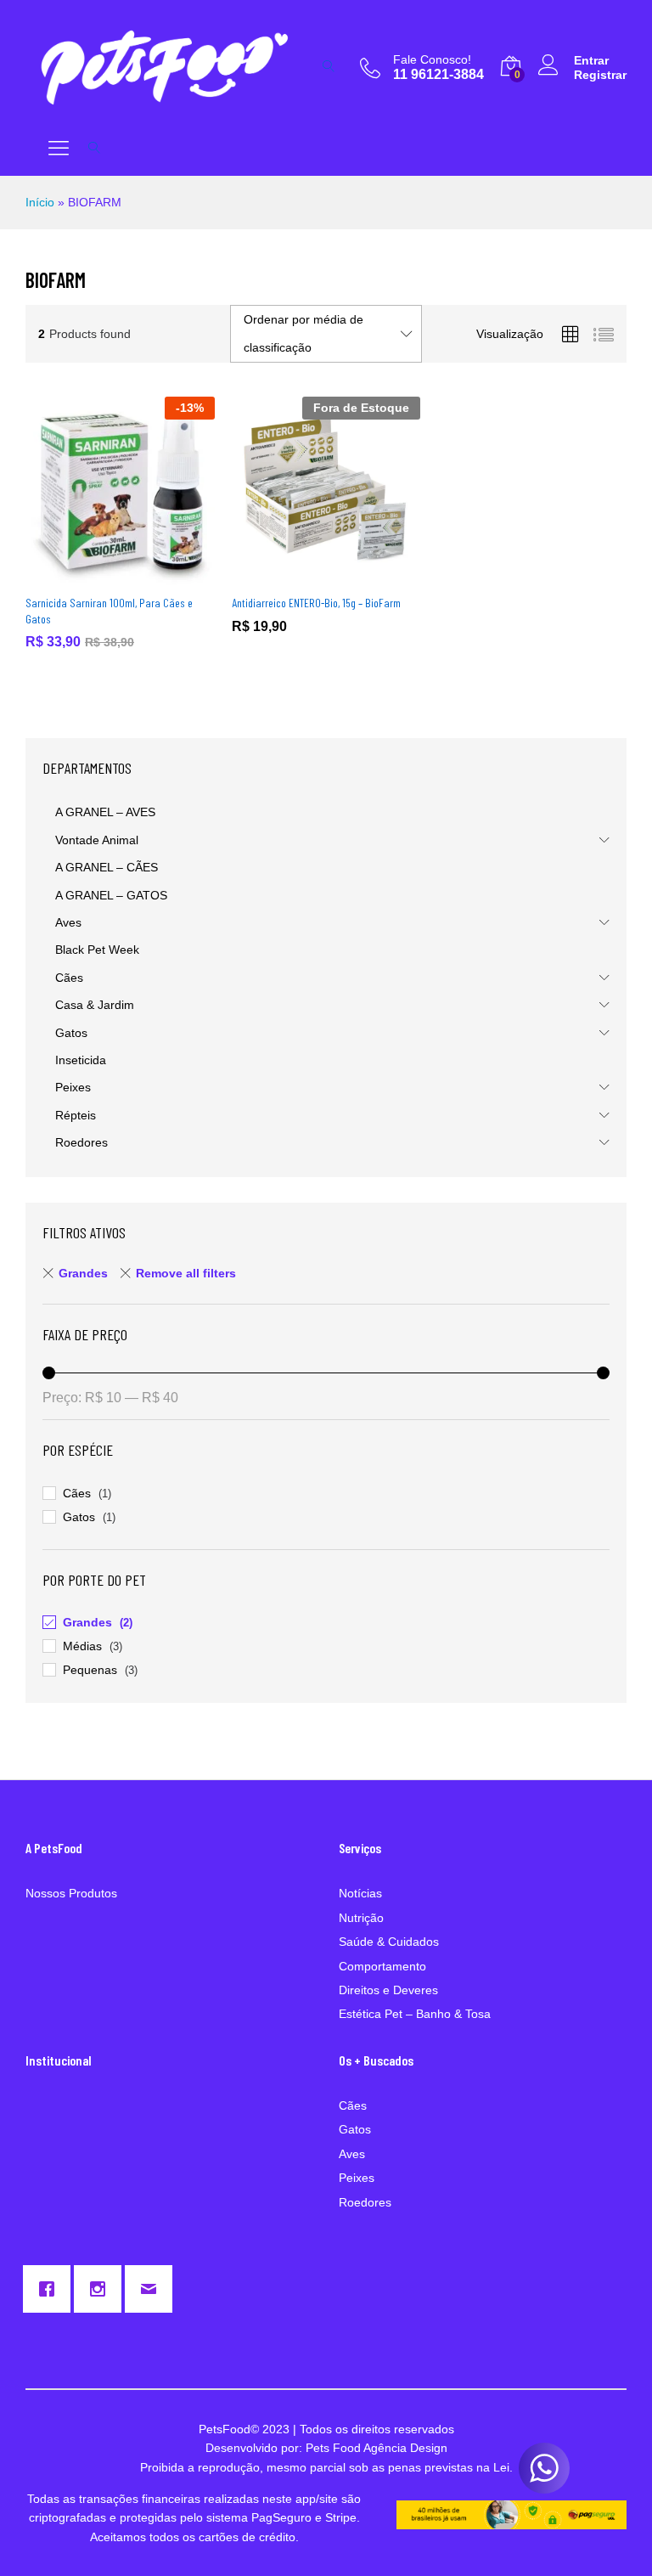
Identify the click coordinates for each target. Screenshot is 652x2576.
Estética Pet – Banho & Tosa (415, 2014)
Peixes (73, 1087)
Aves (68, 922)
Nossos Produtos (71, 1893)
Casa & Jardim (95, 1005)
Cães (69, 978)
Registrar (600, 75)
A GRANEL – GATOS (111, 895)
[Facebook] (51, 2289)
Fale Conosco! (432, 59)
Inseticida (81, 1060)
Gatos (71, 1033)
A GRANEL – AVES (105, 812)
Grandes (83, 1273)
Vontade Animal (97, 840)
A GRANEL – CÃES (107, 867)
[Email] (153, 2289)
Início (40, 202)
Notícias (360, 1893)
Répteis (76, 1115)
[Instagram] (102, 2289)
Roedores (81, 1142)
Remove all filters (186, 1273)
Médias (82, 1646)
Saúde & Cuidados (389, 1942)
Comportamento (382, 1966)
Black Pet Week (97, 950)
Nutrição (361, 1918)
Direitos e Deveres (388, 1990)
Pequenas (90, 1670)
